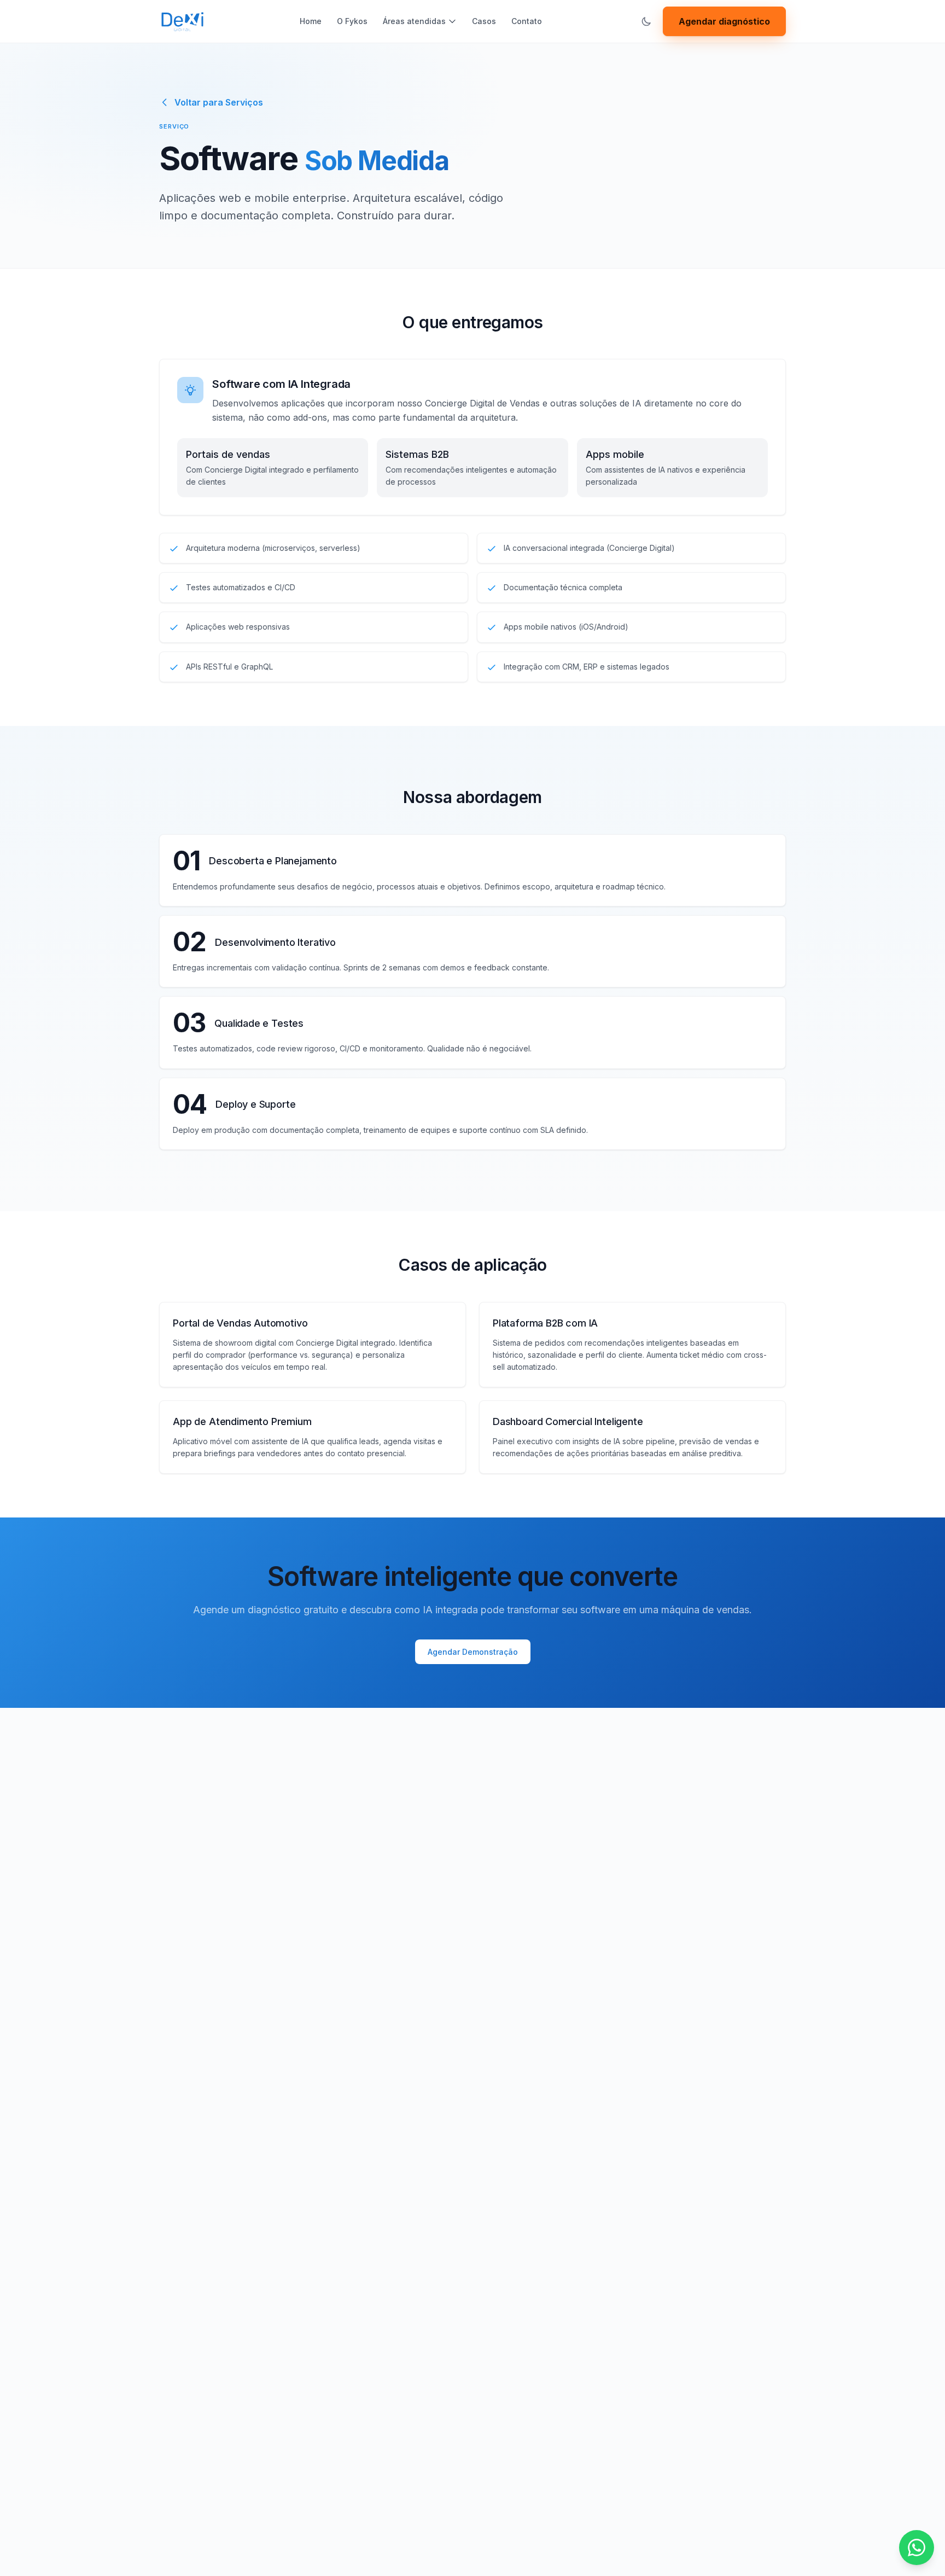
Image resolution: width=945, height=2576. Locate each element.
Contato (527, 21)
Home (311, 21)
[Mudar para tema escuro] (646, 21)
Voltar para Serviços (219, 102)
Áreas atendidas (414, 21)
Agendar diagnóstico (724, 21)
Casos (484, 21)
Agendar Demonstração (473, 1652)
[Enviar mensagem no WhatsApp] (917, 2548)
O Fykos (352, 21)
